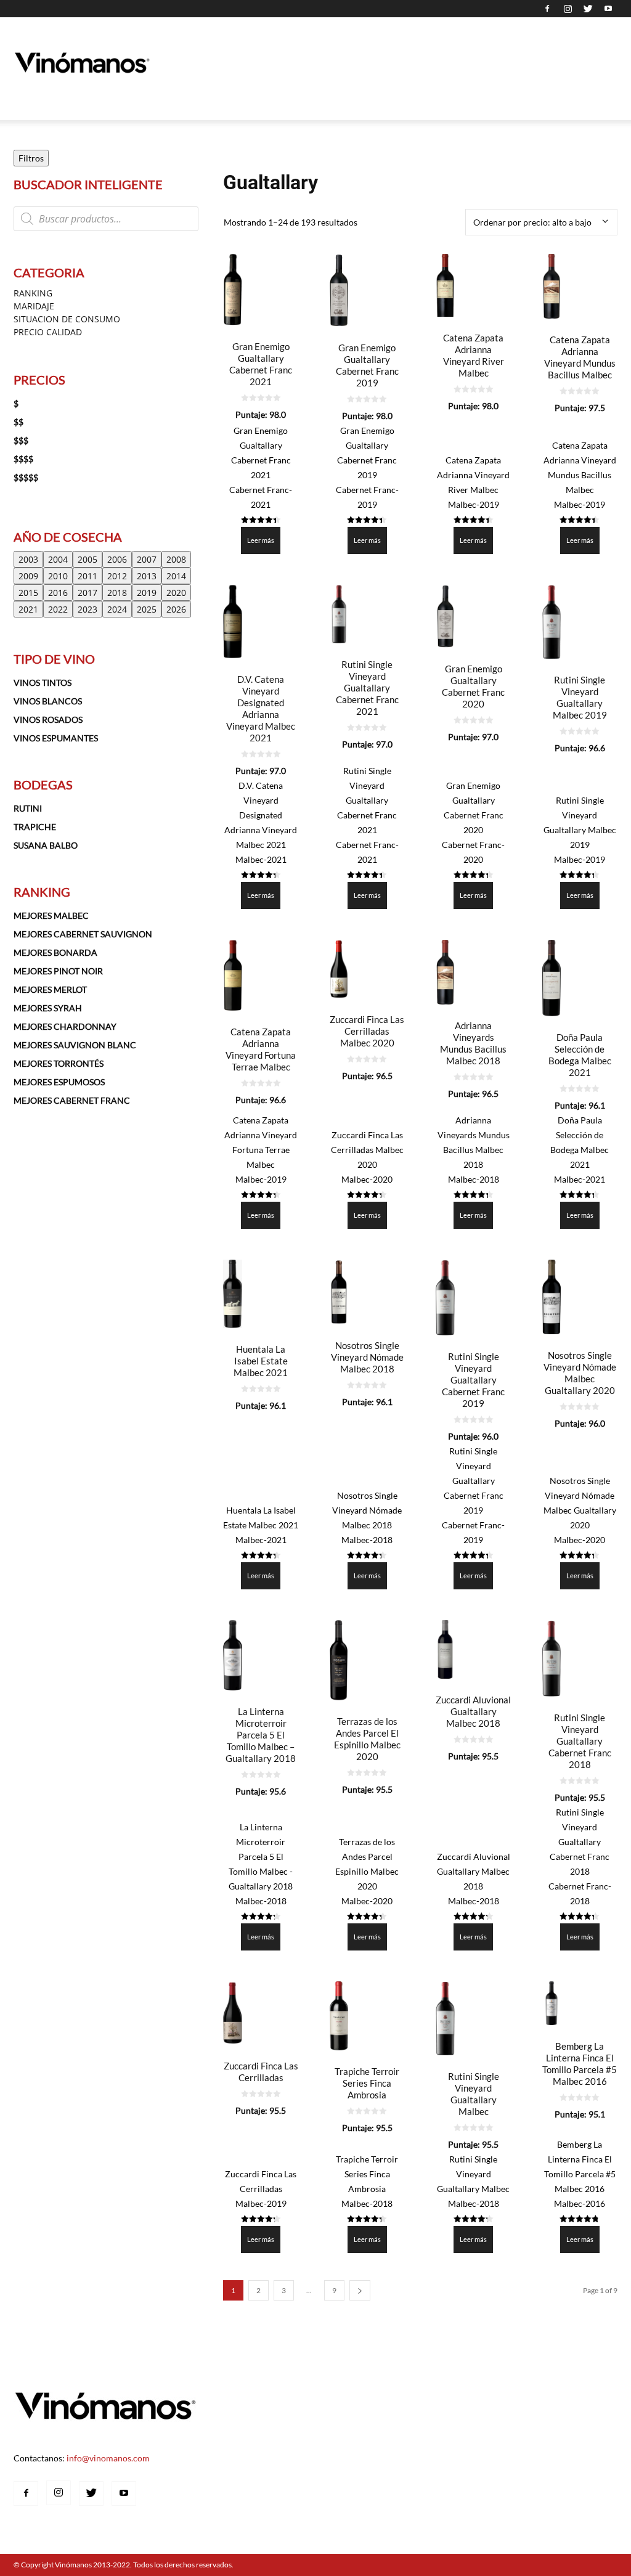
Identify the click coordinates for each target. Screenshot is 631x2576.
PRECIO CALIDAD (48, 332)
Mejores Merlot (50, 989)
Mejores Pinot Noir (58, 971)
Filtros (31, 158)
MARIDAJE (34, 306)
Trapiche (35, 827)
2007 (147, 559)
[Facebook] (547, 9)
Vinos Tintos (43, 683)
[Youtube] (608, 9)
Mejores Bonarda (55, 952)
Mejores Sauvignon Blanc (75, 1045)
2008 (176, 559)
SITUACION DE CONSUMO (67, 319)
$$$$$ (26, 477)
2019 (147, 593)
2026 (176, 609)
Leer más (261, 540)
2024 (117, 609)
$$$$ (23, 459)
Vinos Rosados (48, 719)
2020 (176, 593)
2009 (28, 576)
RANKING (33, 293)
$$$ (21, 440)
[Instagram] (568, 9)
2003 (28, 559)
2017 (88, 593)
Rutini (28, 808)
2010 (58, 576)
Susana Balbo (46, 845)
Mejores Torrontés (59, 1063)
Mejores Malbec (51, 915)
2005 (88, 559)
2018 (117, 593)
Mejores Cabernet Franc (72, 1100)
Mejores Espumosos (59, 1082)
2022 (58, 609)
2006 (117, 559)
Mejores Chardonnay (65, 1026)
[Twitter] (588, 9)
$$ (18, 422)
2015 (28, 593)
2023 (88, 609)
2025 (147, 609)
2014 (176, 576)
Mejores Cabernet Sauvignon (83, 934)
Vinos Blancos (48, 701)
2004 (58, 559)
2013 (147, 576)
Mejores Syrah (48, 1008)
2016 (58, 593)
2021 (28, 609)
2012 (117, 576)
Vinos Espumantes (56, 738)
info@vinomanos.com (108, 2458)
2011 (88, 576)
